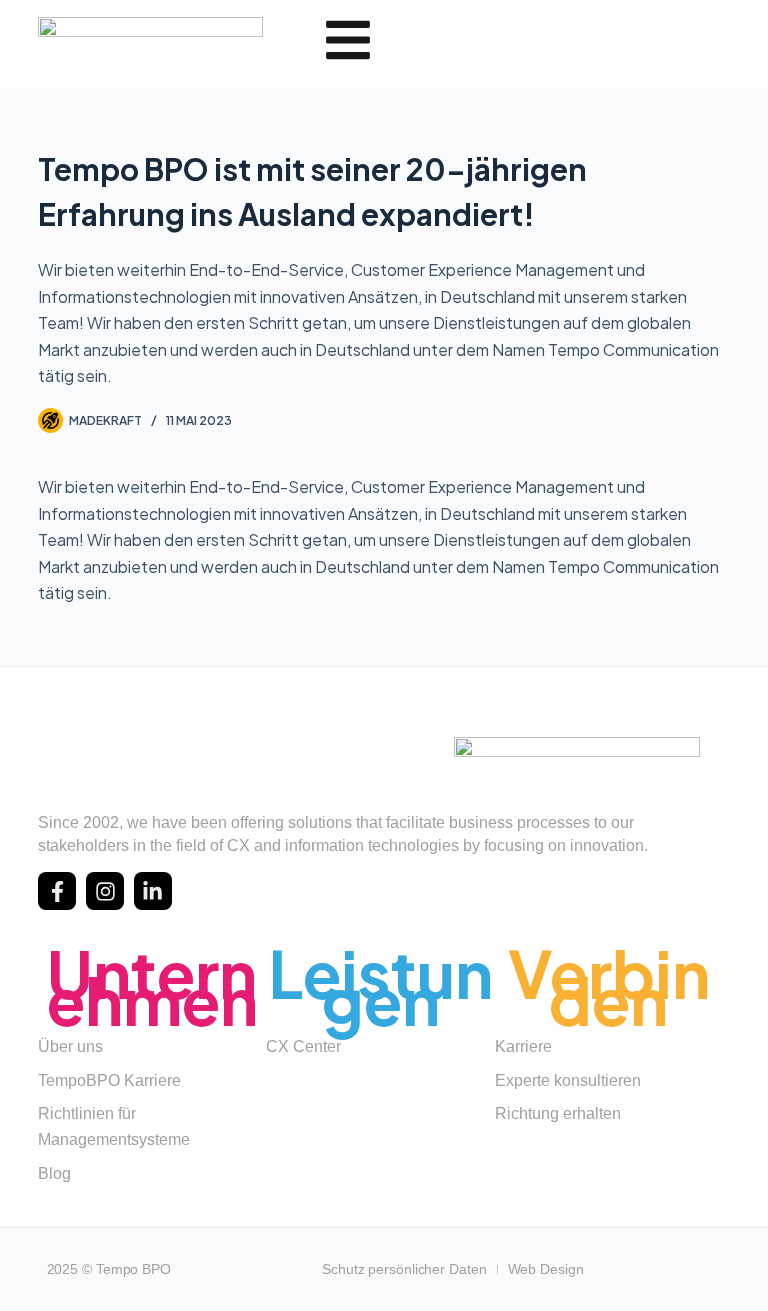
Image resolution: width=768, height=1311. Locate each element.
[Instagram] (105, 891)
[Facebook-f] (57, 891)
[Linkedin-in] (153, 891)
